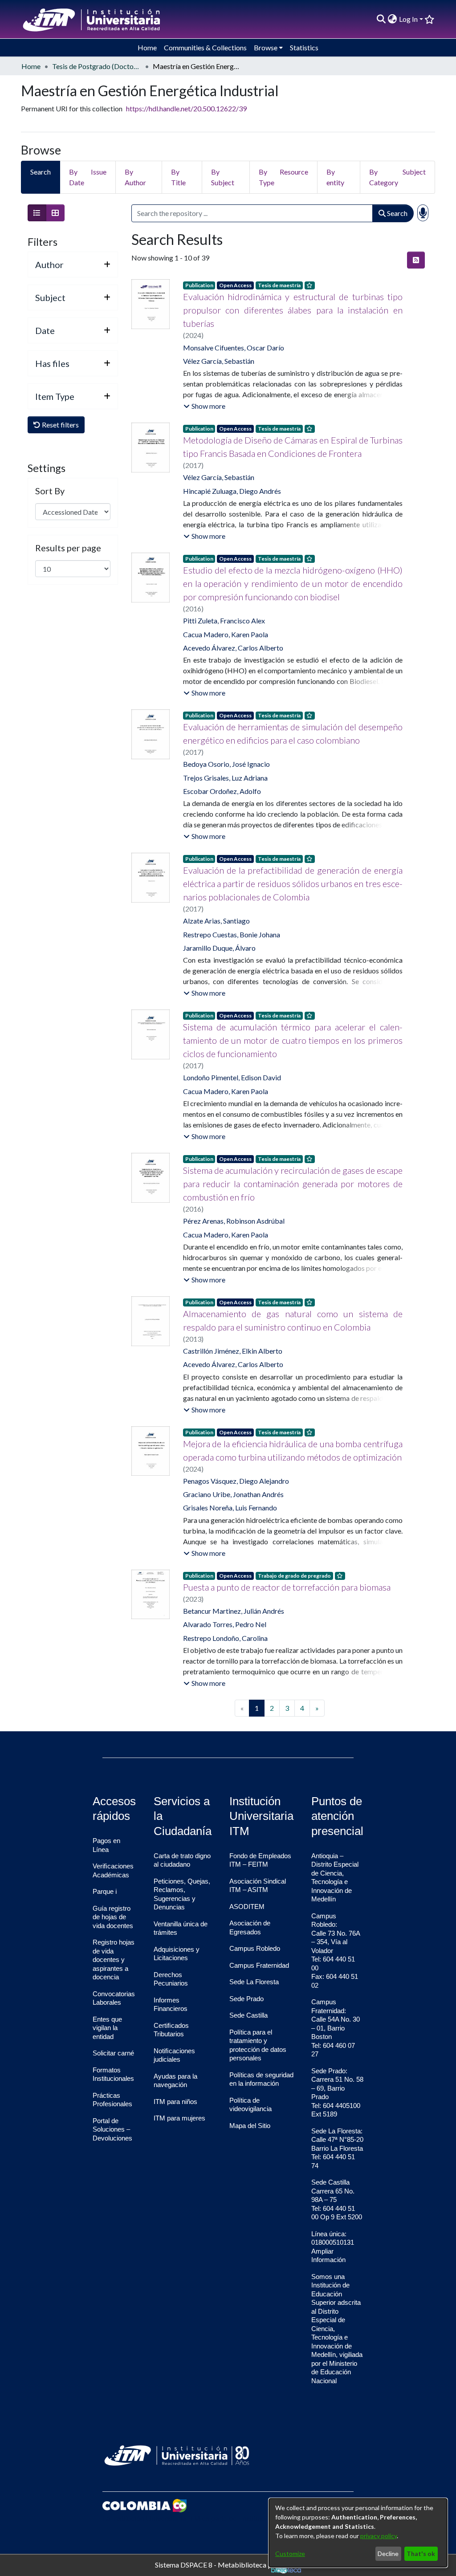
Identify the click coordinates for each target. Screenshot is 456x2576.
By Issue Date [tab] (88, 177)
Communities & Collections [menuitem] (205, 47)
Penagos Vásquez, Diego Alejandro (236, 1481)
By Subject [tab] (223, 177)
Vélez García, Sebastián (219, 361)
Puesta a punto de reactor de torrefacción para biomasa (287, 1587)
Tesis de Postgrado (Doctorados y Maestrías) (97, 66)
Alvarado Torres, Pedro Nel (225, 1624)
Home (31, 66)
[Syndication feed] (416, 260)
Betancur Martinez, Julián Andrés (234, 1611)
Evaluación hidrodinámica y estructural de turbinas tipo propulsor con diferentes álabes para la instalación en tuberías (293, 310)
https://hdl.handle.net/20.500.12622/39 (186, 108)
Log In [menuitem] (408, 19)
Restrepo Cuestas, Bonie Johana (232, 934)
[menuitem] (393, 19)
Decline (388, 2554)
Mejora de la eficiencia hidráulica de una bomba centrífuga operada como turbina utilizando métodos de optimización (293, 1450)
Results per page (68, 548)
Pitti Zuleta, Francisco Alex (224, 621)
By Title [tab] (178, 177)
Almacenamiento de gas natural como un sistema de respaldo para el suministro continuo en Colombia (293, 1320)
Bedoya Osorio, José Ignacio (226, 764)
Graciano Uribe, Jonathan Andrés (233, 1494)
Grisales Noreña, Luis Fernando (230, 1508)
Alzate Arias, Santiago (216, 921)
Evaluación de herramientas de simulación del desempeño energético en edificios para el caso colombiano (293, 733)
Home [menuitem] (147, 47)
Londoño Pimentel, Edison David (232, 1077)
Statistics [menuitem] (304, 47)
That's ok (421, 2554)
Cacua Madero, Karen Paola (226, 634)
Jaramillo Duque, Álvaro (219, 948)
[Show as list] (37, 213)
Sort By (50, 491)
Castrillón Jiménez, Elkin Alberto (233, 1351)
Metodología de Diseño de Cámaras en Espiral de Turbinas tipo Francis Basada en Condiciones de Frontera (293, 447)
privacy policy (379, 2536)
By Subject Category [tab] (397, 177)
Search (397, 213)
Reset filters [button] (60, 425)
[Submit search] (381, 19)
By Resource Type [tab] (283, 177)
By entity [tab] (335, 177)
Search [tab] (41, 172)
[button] (204, 406)
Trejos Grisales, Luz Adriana (225, 778)
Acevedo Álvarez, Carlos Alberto (233, 648)
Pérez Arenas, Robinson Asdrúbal (234, 1221)
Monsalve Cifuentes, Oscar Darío (234, 348)
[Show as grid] (55, 213)
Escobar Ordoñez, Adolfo (222, 791)
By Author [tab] (135, 177)
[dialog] (358, 2533)
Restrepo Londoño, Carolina (225, 1638)
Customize (290, 2554)
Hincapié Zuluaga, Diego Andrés (232, 491)
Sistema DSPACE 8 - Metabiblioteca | (213, 2564)
